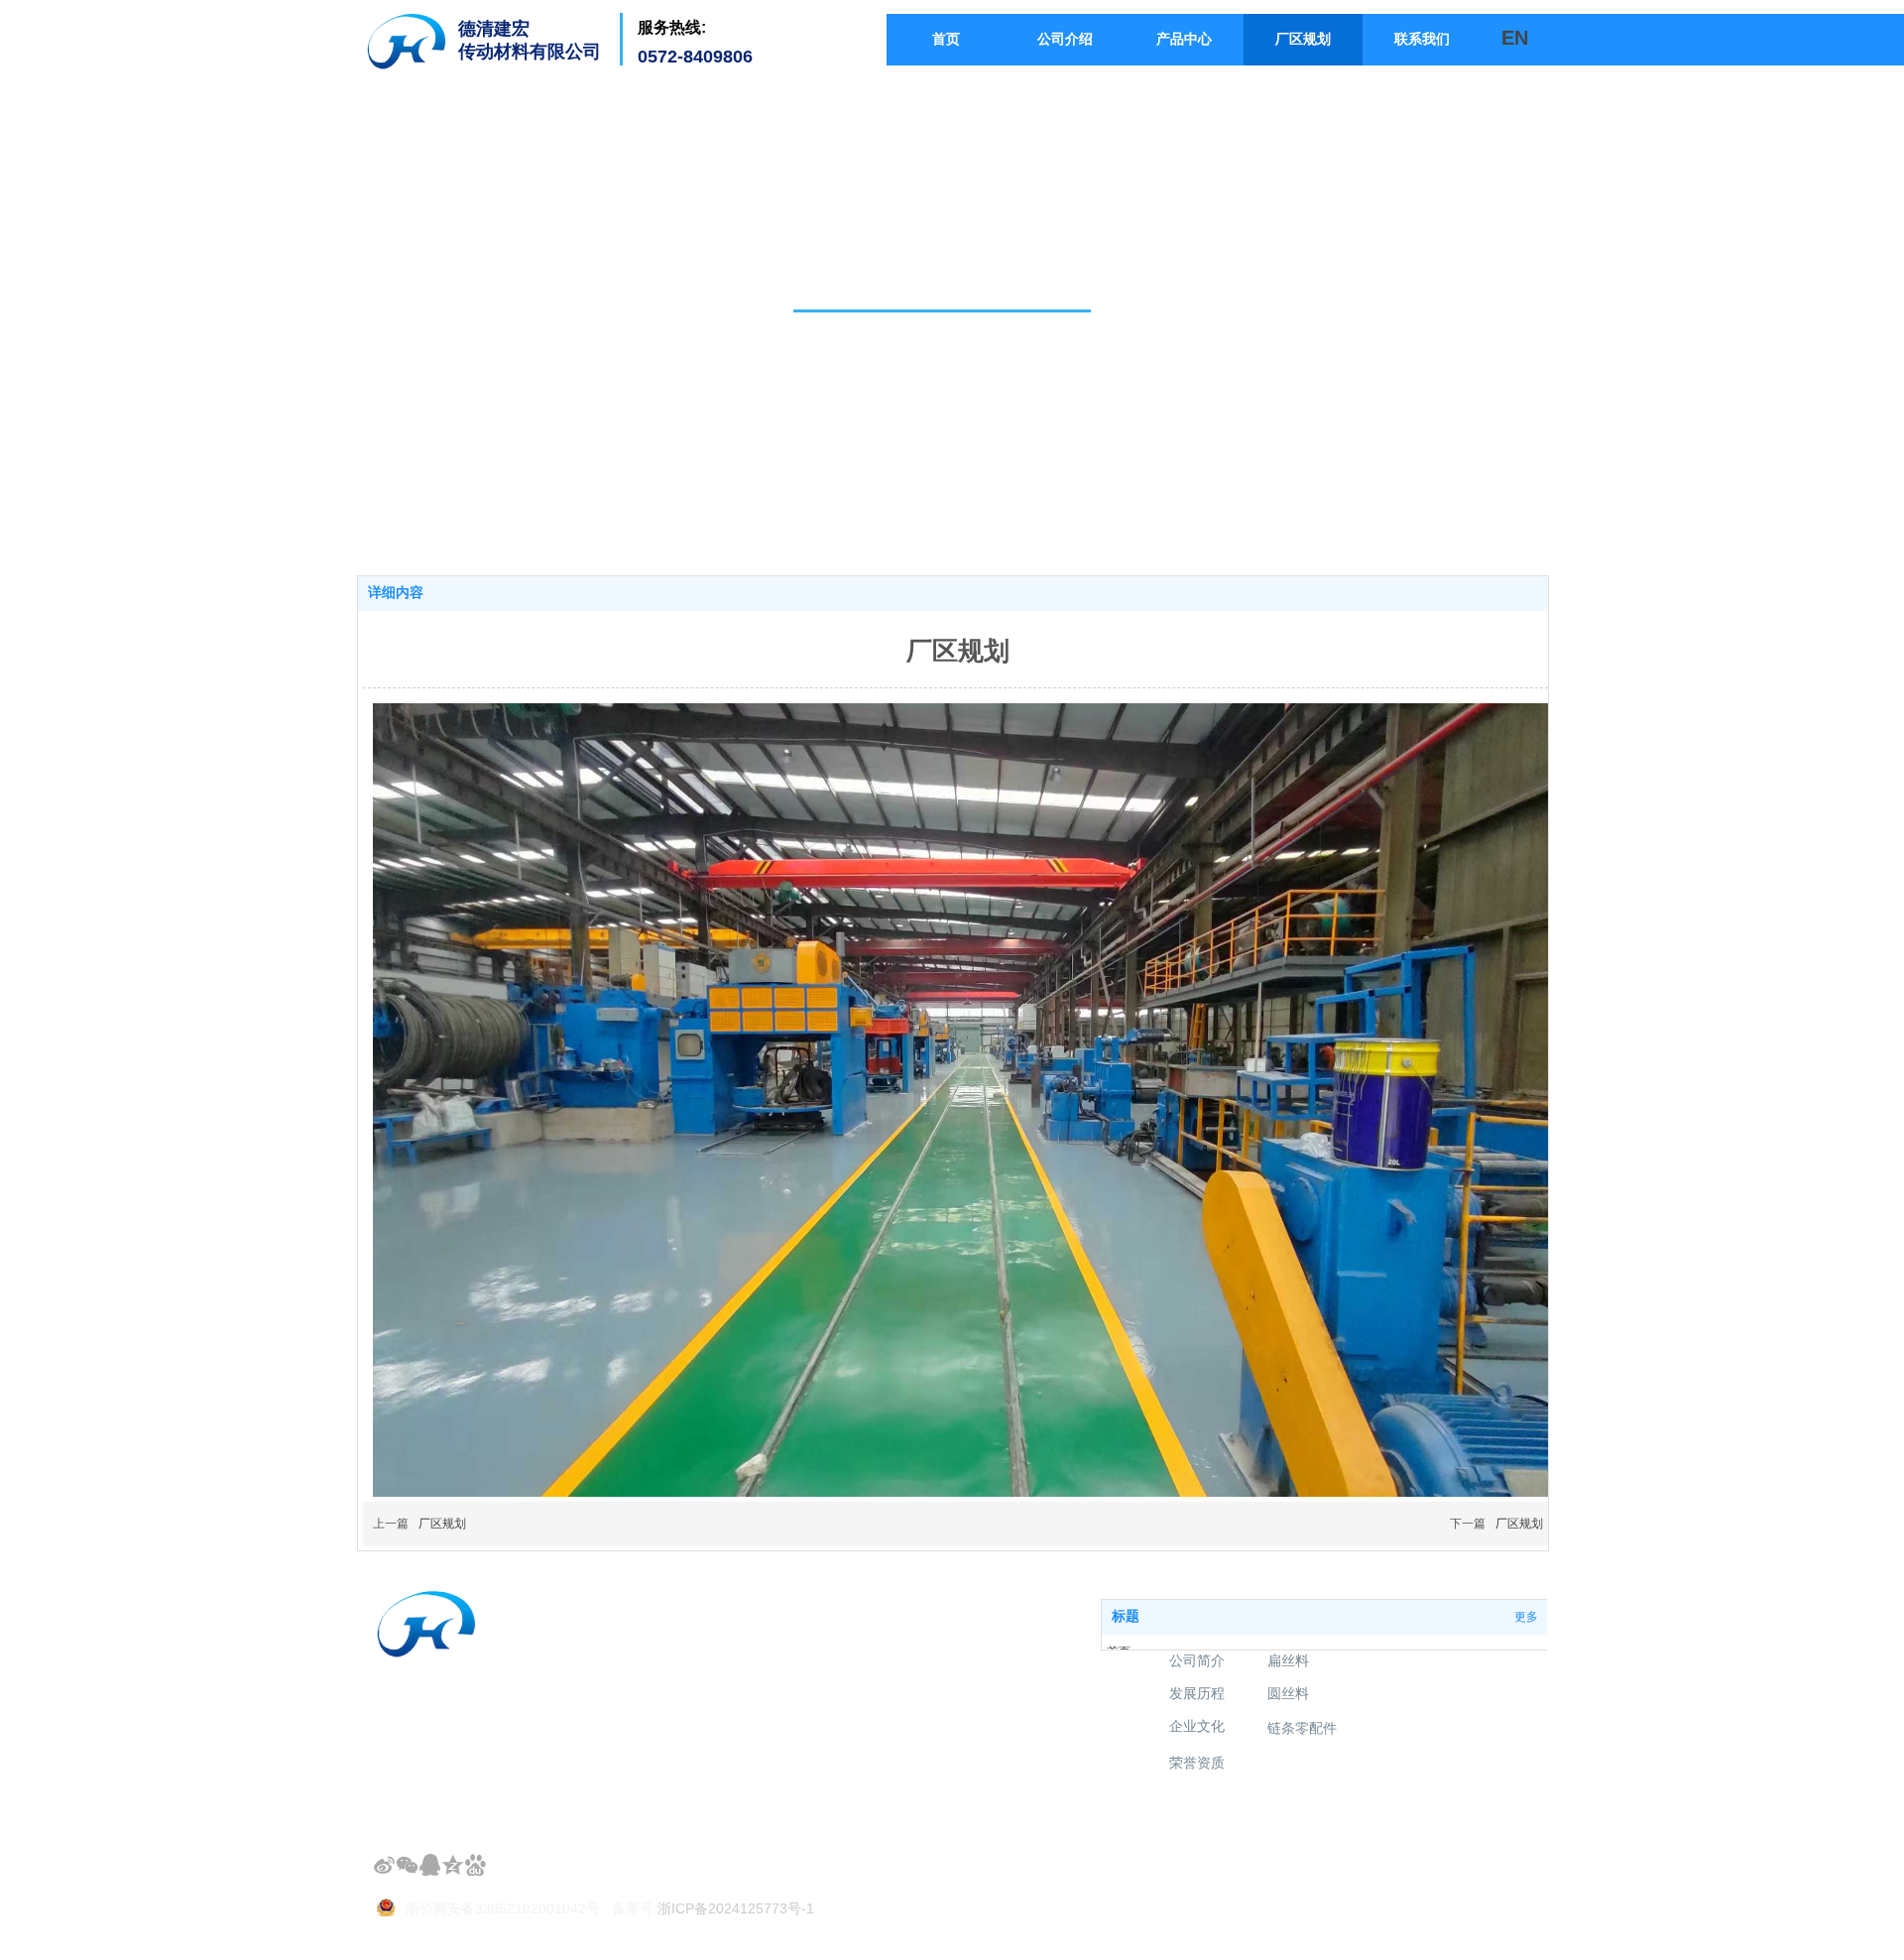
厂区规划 (442, 1524)
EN (1515, 38)
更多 (1526, 1617)
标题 (1126, 1616)
